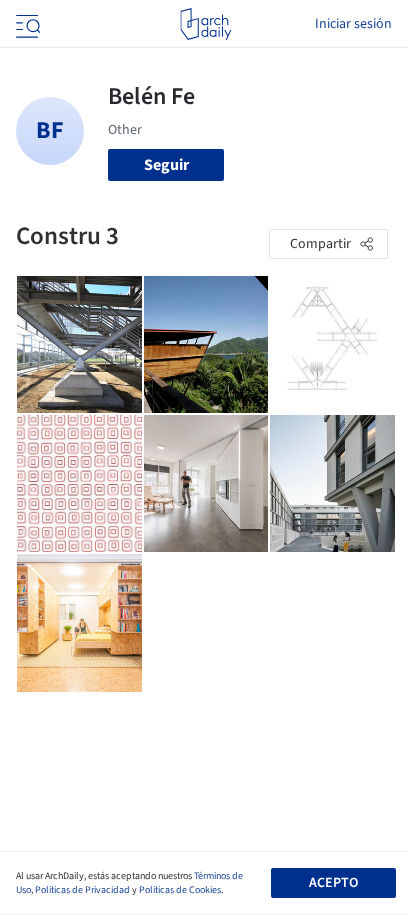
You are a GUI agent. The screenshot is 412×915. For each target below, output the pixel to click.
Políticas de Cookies (180, 890)
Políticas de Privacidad (82, 890)
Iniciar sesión (353, 24)
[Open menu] (26, 24)
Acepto (333, 883)
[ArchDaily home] (205, 24)
